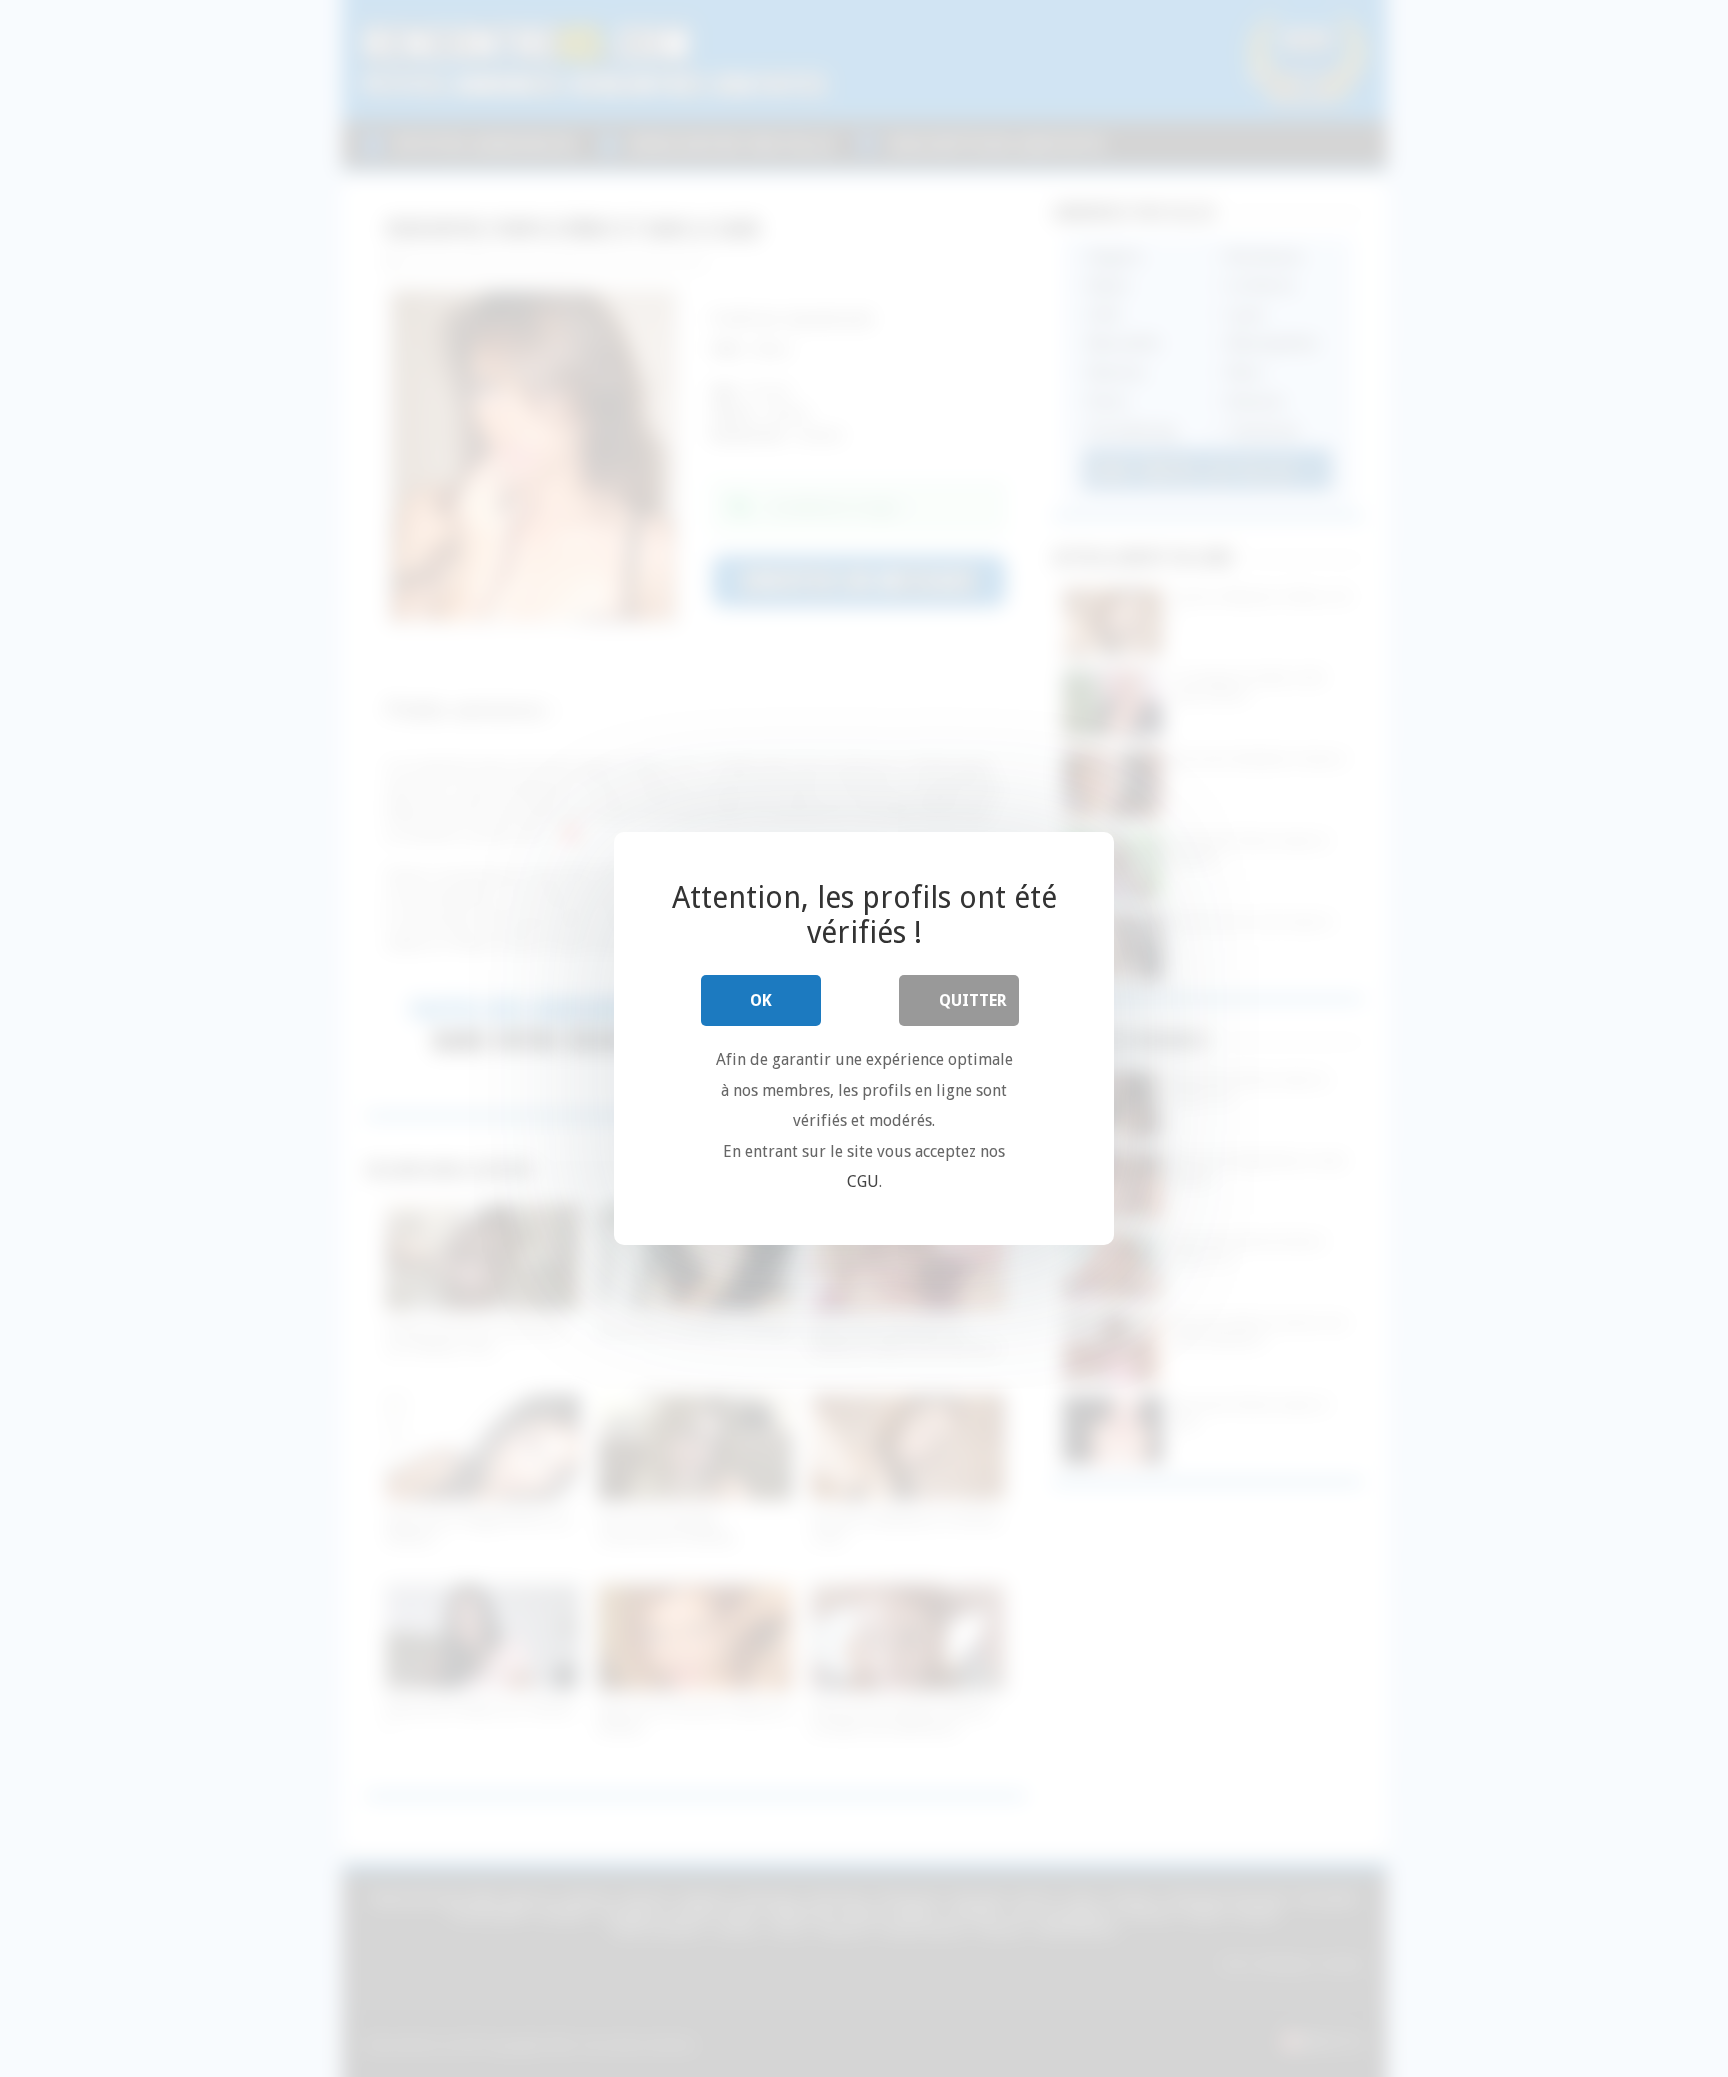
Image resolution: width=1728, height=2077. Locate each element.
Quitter (973, 1000)
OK (761, 1000)
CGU (863, 1181)
